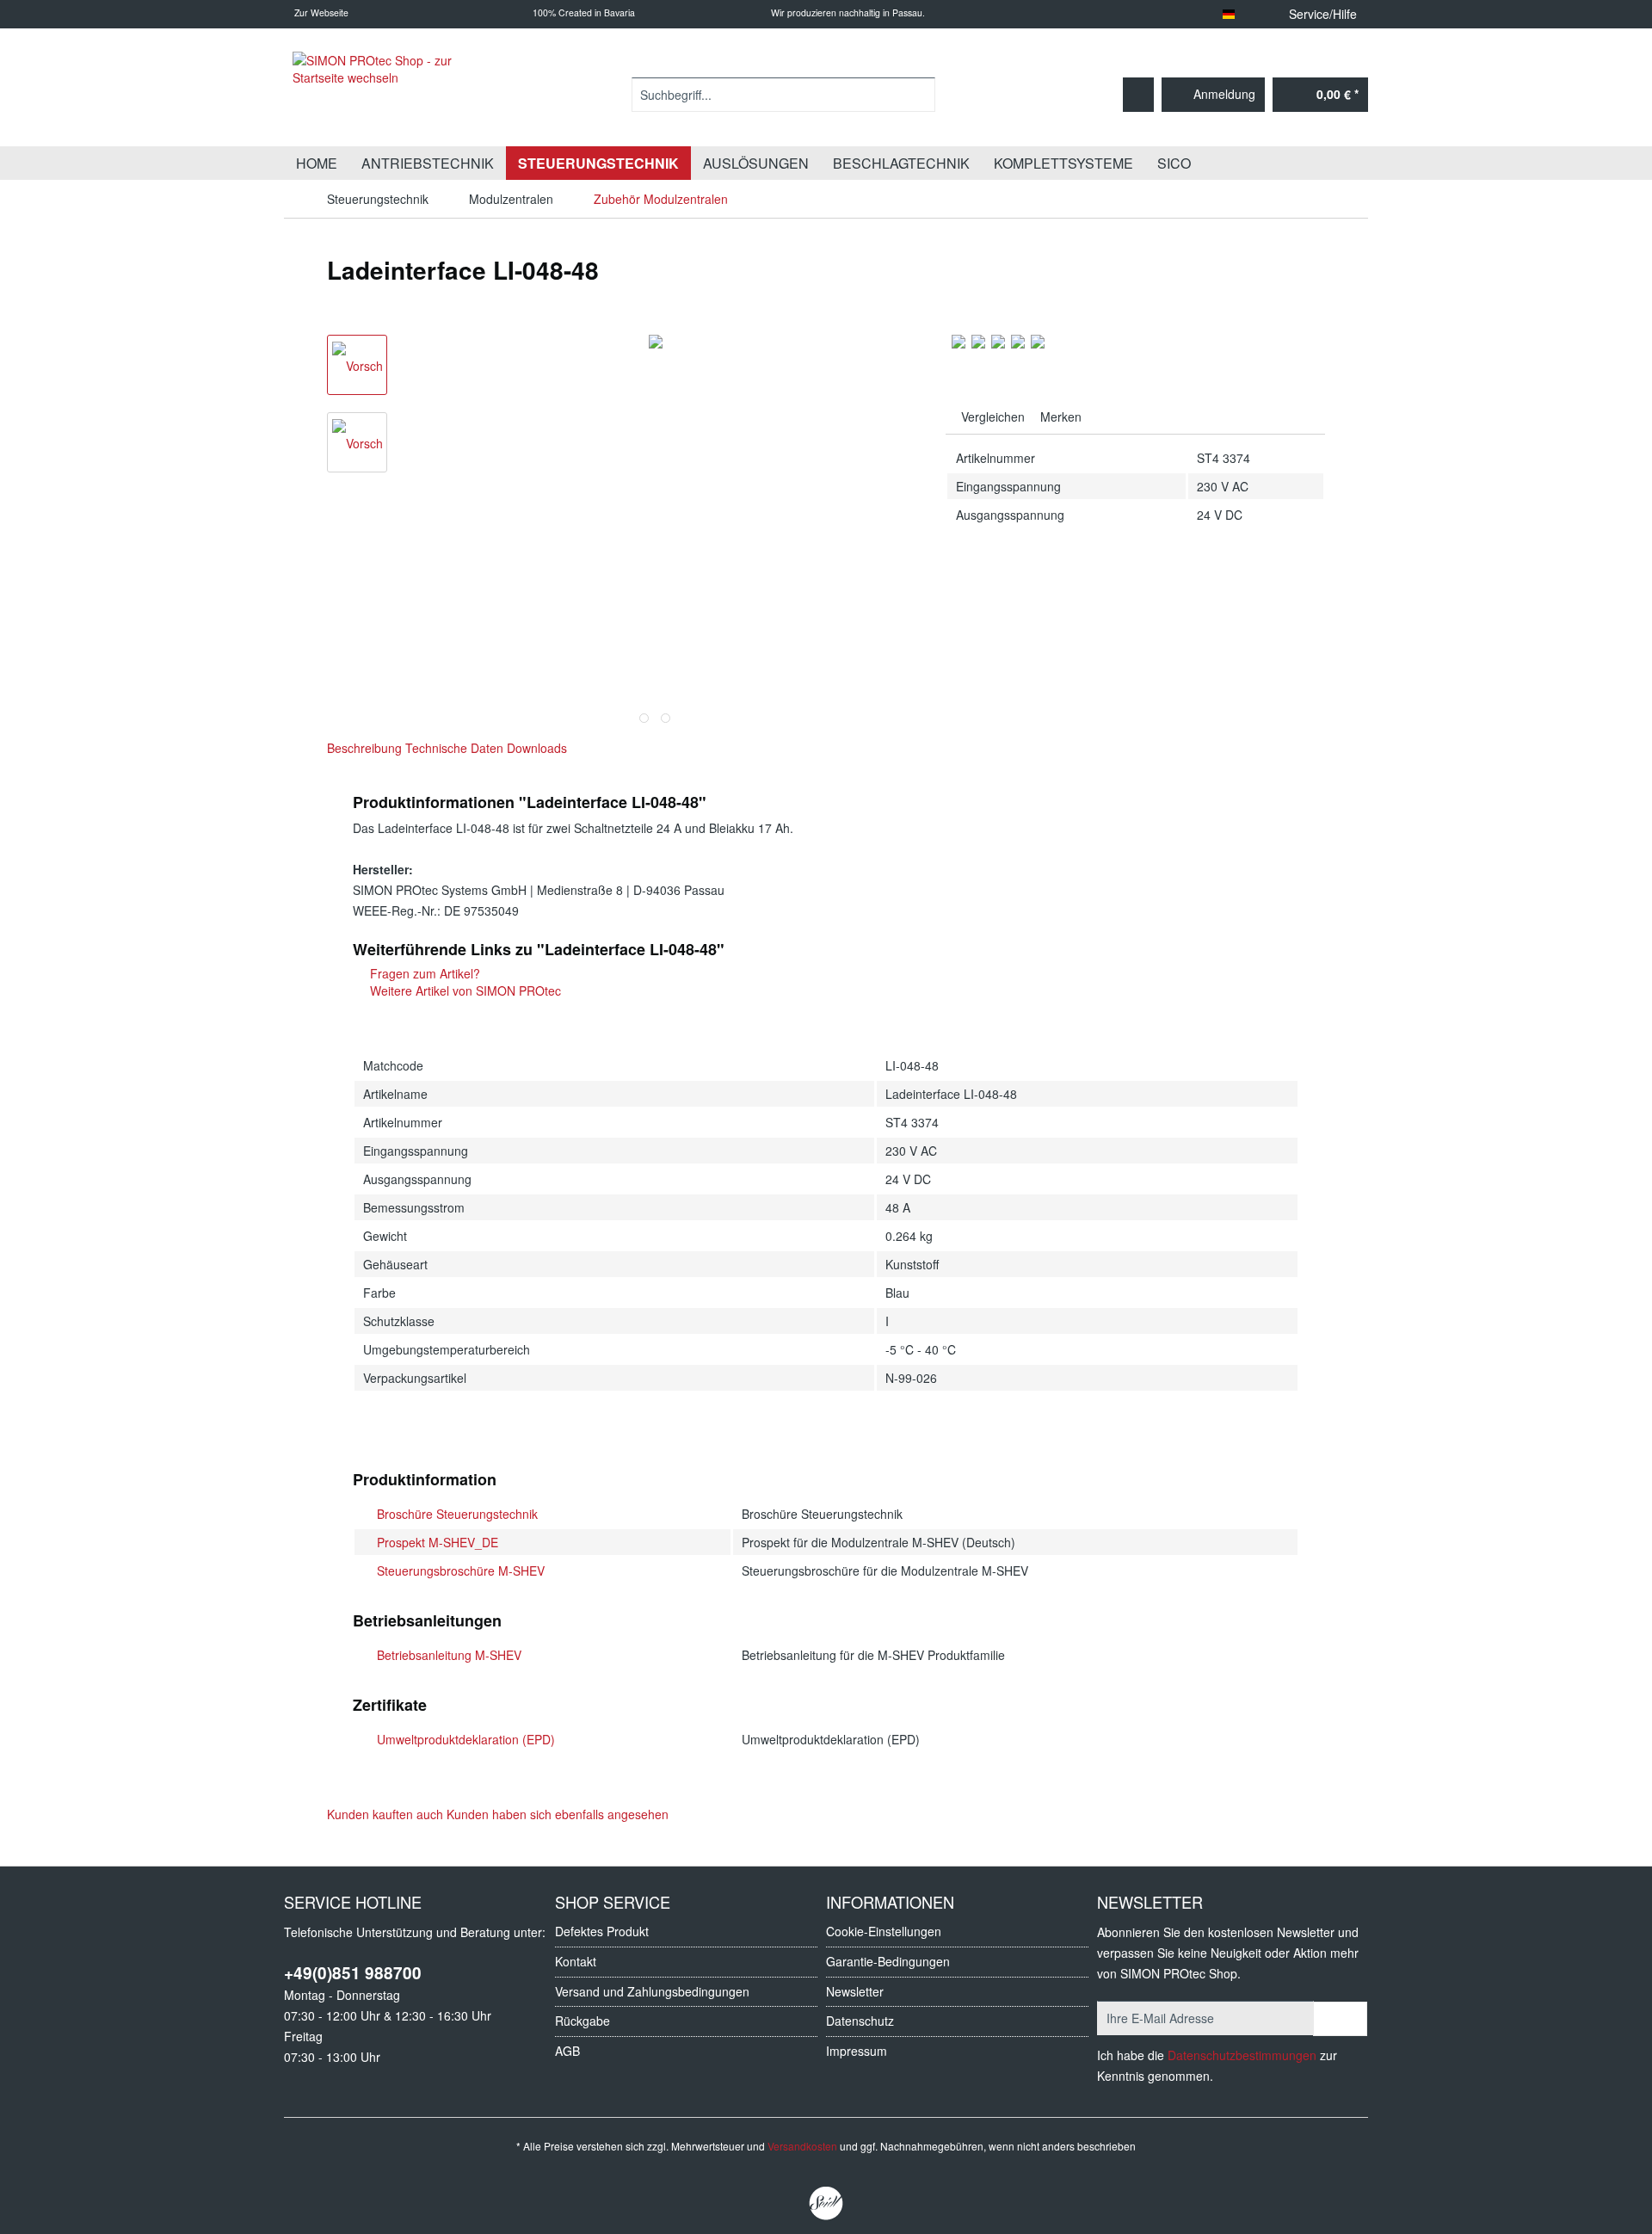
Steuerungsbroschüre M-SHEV (461, 1571)
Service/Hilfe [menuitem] (1323, 14)
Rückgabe (583, 2021)
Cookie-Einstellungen (884, 1931)
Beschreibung (364, 748)
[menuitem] (783, 103)
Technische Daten (454, 748)
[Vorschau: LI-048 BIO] (357, 365)
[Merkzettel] (1138, 95)
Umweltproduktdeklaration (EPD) (466, 1739)
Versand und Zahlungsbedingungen (652, 1991)
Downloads (537, 748)
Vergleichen (991, 417)
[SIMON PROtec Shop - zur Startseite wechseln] (387, 95)
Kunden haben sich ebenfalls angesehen (558, 1814)
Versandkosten (802, 2146)
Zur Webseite (320, 12)
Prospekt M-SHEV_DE (438, 1542)
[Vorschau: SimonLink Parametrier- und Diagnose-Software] (357, 442)
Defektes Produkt (602, 1931)
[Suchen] (919, 95)
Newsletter (855, 1991)
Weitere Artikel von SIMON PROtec (464, 990)
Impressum (857, 2051)
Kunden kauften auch (385, 1814)
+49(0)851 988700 (353, 1973)
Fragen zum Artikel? (423, 973)
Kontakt (576, 1961)
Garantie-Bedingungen (888, 1961)
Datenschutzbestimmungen (1242, 2055)
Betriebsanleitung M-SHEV (449, 1655)
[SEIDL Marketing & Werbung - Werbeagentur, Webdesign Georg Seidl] (826, 2204)
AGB (567, 2051)
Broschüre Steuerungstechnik (457, 1514)
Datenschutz (860, 2021)
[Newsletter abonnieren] (1340, 2019)
